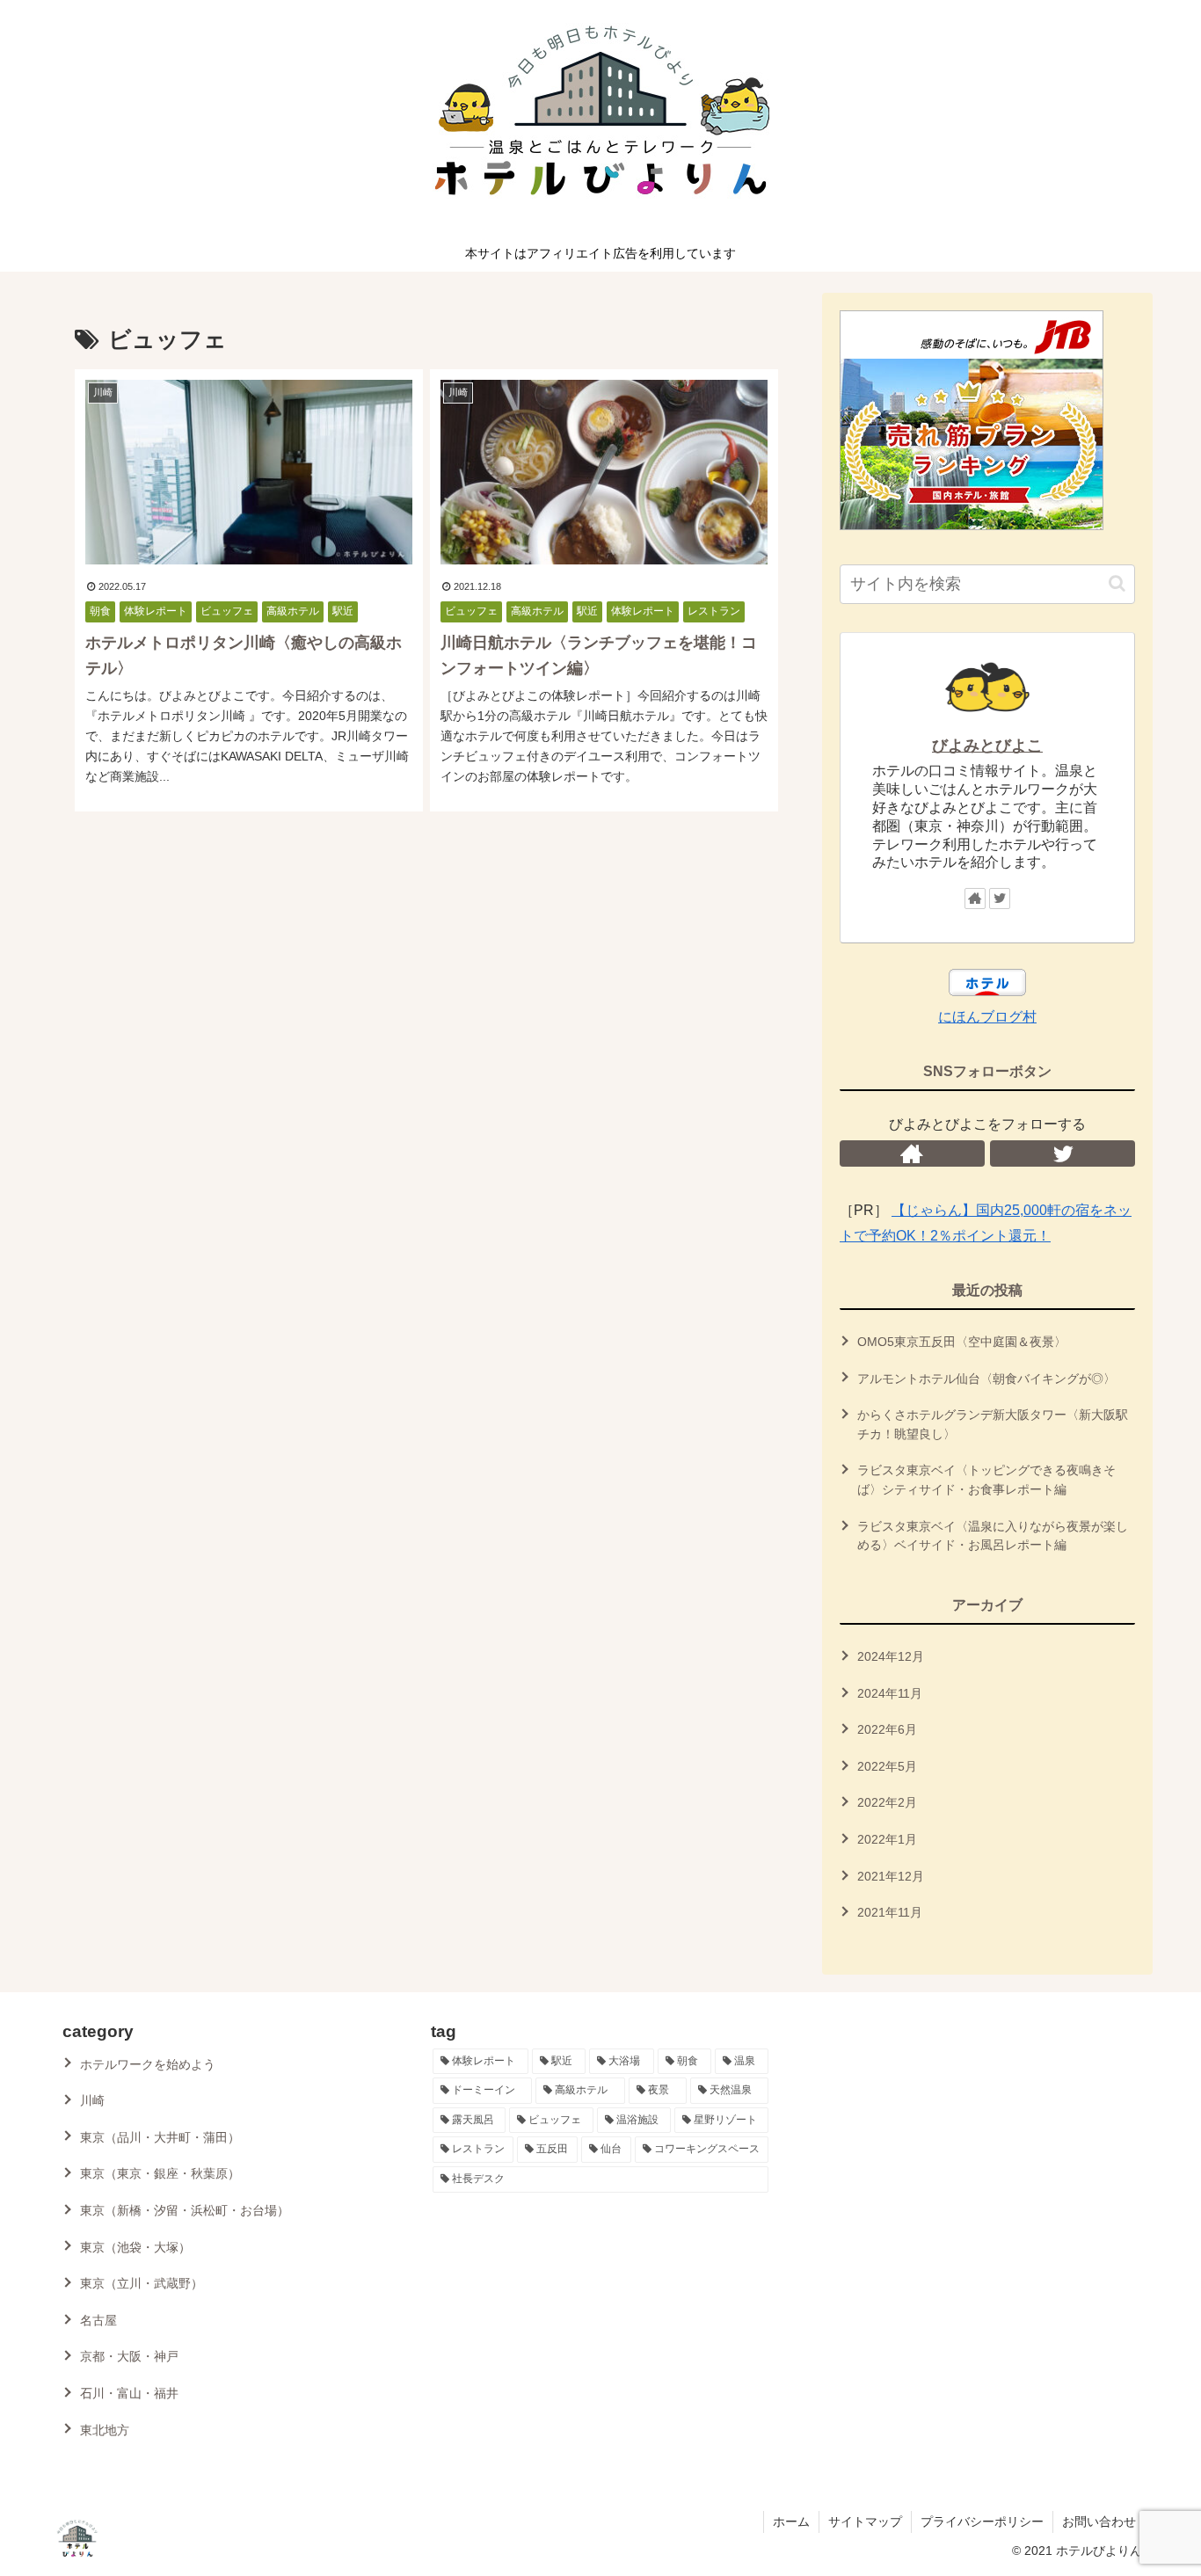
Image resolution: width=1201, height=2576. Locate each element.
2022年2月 (887, 1803)
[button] (1117, 583)
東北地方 (105, 2430)
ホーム (791, 2521)
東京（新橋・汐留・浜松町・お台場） (185, 2210)
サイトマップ (865, 2521)
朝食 (100, 611)
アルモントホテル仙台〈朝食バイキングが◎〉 (986, 1379)
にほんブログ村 (987, 1017)
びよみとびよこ (987, 746)
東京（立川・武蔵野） (142, 2283)
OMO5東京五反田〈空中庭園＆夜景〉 (962, 1342)
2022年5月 (887, 1766)
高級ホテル (293, 611)
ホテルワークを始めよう (148, 2064)
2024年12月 (891, 1656)
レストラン (714, 611)
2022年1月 (887, 1839)
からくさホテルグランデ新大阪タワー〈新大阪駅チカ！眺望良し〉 (993, 1424)
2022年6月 (887, 1729)
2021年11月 (890, 1912)
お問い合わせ (1099, 2521)
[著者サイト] (975, 899)
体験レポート (156, 611)
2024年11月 (890, 1693)
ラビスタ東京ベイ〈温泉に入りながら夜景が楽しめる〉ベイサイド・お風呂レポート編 (993, 1536)
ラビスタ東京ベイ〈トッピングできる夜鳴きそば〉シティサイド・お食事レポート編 (986, 1481)
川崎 (92, 2100)
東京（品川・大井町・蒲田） (160, 2137)
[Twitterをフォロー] (1000, 899)
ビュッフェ (227, 611)
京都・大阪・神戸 (129, 2356)
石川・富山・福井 (129, 2393)
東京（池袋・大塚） (135, 2247)
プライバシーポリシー (982, 2521)
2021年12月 (891, 1876)
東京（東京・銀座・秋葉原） (160, 2173)
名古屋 (98, 2320)
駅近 (343, 611)
